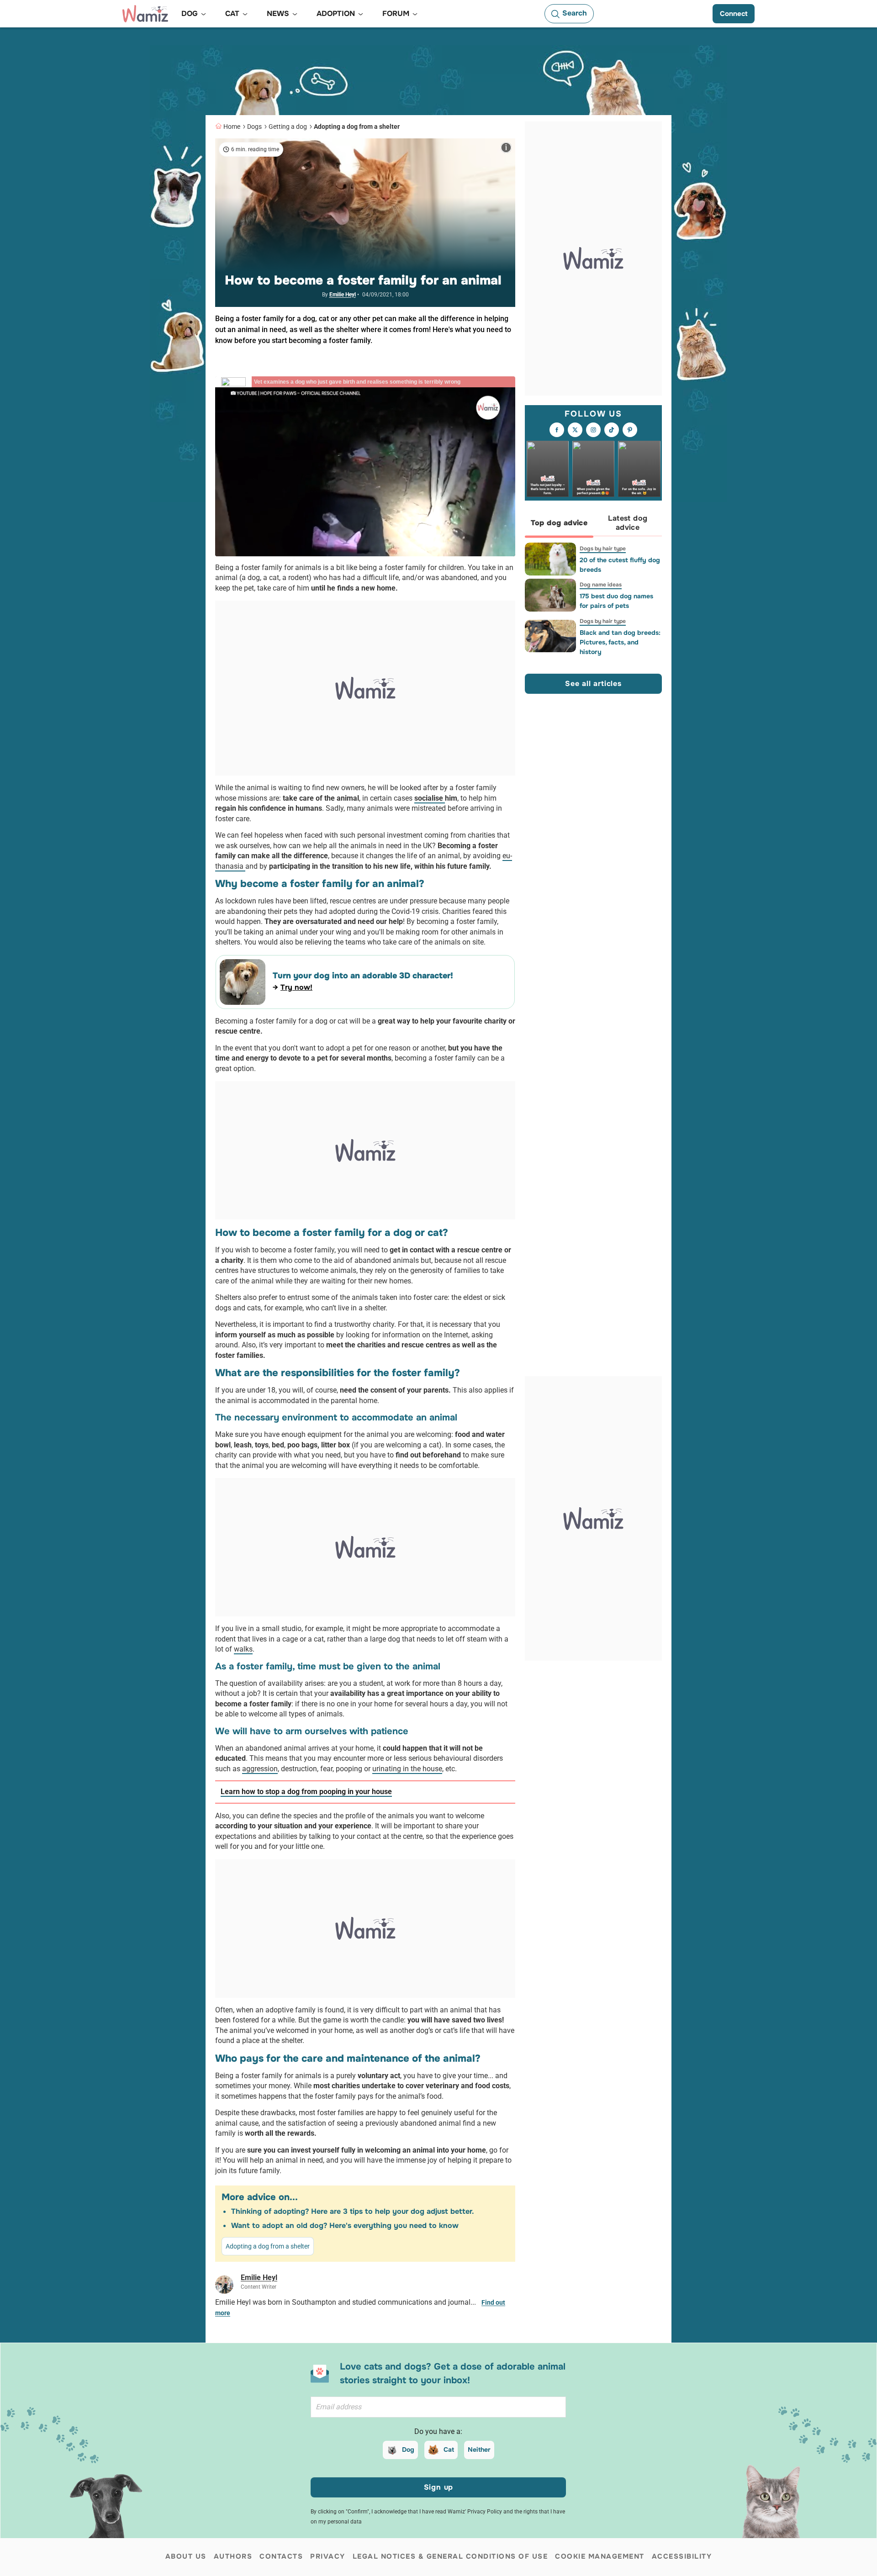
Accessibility (682, 2556)
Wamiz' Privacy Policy (475, 2512)
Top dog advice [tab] (559, 523)
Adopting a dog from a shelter (357, 127)
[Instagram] (593, 430)
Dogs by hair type (603, 549)
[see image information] (506, 148)
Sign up (439, 2487)
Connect (734, 14)
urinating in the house (407, 1769)
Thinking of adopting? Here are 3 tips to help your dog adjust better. (353, 2211)
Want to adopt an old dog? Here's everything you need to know (345, 2225)
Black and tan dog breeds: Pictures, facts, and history (620, 642)
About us (186, 2556)
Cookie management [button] (600, 2556)
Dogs (254, 127)
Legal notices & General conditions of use (450, 2556)
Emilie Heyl (343, 295)
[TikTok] (612, 430)
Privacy (328, 2556)
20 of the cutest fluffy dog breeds (620, 565)
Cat (449, 2449)
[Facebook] (557, 430)
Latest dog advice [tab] (628, 523)
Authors (233, 2556)
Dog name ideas (601, 585)
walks (243, 1649)
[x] (575, 430)
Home (232, 127)
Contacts (281, 2556)
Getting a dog (288, 127)
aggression (260, 1769)
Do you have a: (438, 2431)
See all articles (593, 684)
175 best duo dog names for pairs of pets (616, 601)
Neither (479, 2449)
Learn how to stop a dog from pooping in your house (306, 1792)
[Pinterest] (630, 430)
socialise (430, 798)
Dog (408, 2449)
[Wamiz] (145, 14)
